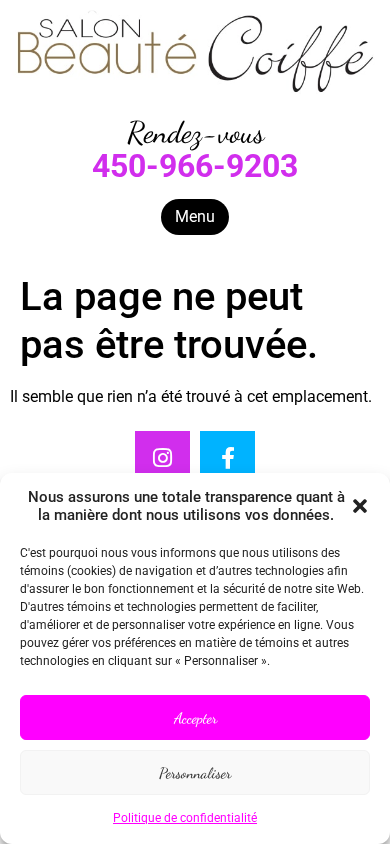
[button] (360, 506)
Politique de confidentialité (185, 818)
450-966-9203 (195, 166)
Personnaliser (195, 773)
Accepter (195, 718)
